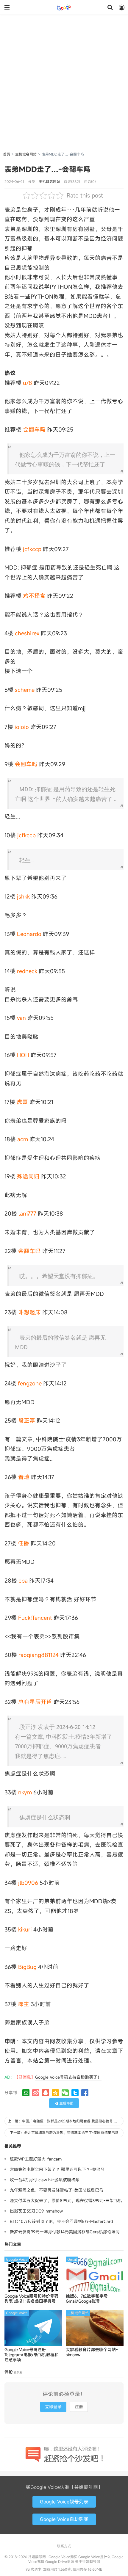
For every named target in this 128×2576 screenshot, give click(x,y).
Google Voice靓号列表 (64, 2502)
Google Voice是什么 (95, 2557)
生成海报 (66, 2103)
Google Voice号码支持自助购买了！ (68, 2077)
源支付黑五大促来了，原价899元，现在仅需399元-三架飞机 (66, 2201)
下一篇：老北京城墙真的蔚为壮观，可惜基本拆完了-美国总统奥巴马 (64, 2133)
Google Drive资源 (60, 2561)
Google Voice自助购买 (64, 2519)
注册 (79, 2407)
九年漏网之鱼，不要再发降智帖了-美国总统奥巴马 (57, 2190)
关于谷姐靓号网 (88, 2561)
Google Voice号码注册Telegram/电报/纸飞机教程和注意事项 (32, 2355)
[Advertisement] (64, 84)
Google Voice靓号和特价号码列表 (31, 2299)
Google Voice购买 (63, 2557)
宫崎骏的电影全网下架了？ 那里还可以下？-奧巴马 (57, 2169)
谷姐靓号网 (64, 7)
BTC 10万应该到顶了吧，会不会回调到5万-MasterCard (61, 2221)
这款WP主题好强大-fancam (36, 2159)
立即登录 (53, 2407)
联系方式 (64, 2546)
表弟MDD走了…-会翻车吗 (47, 169)
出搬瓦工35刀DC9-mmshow (36, 2211)
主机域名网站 (26, 154)
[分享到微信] (65, 2093)
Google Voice (17, 2259)
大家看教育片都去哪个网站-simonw (92, 2352)
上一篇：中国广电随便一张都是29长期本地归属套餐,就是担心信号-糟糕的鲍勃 (66, 2121)
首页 (7, 154)
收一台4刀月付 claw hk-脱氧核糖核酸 (45, 2180)
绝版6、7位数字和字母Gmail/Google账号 (87, 2299)
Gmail (72, 2259)
